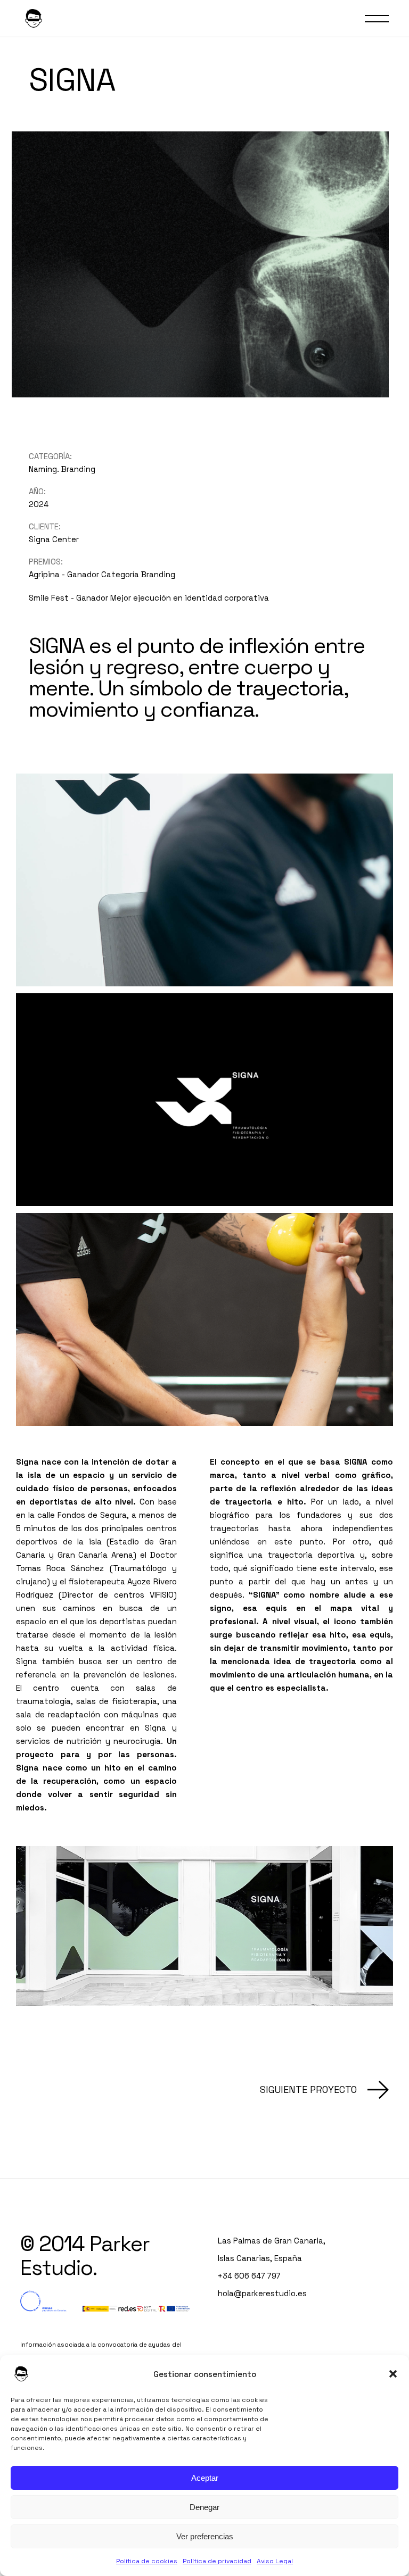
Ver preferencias (205, 2536)
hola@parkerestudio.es (262, 2293)
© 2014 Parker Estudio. (85, 2256)
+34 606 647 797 (249, 2276)
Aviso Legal (275, 2561)
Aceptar (205, 2478)
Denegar (204, 2507)
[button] (393, 2374)
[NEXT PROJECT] (324, 2090)
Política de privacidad (217, 2561)
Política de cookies (147, 2561)
